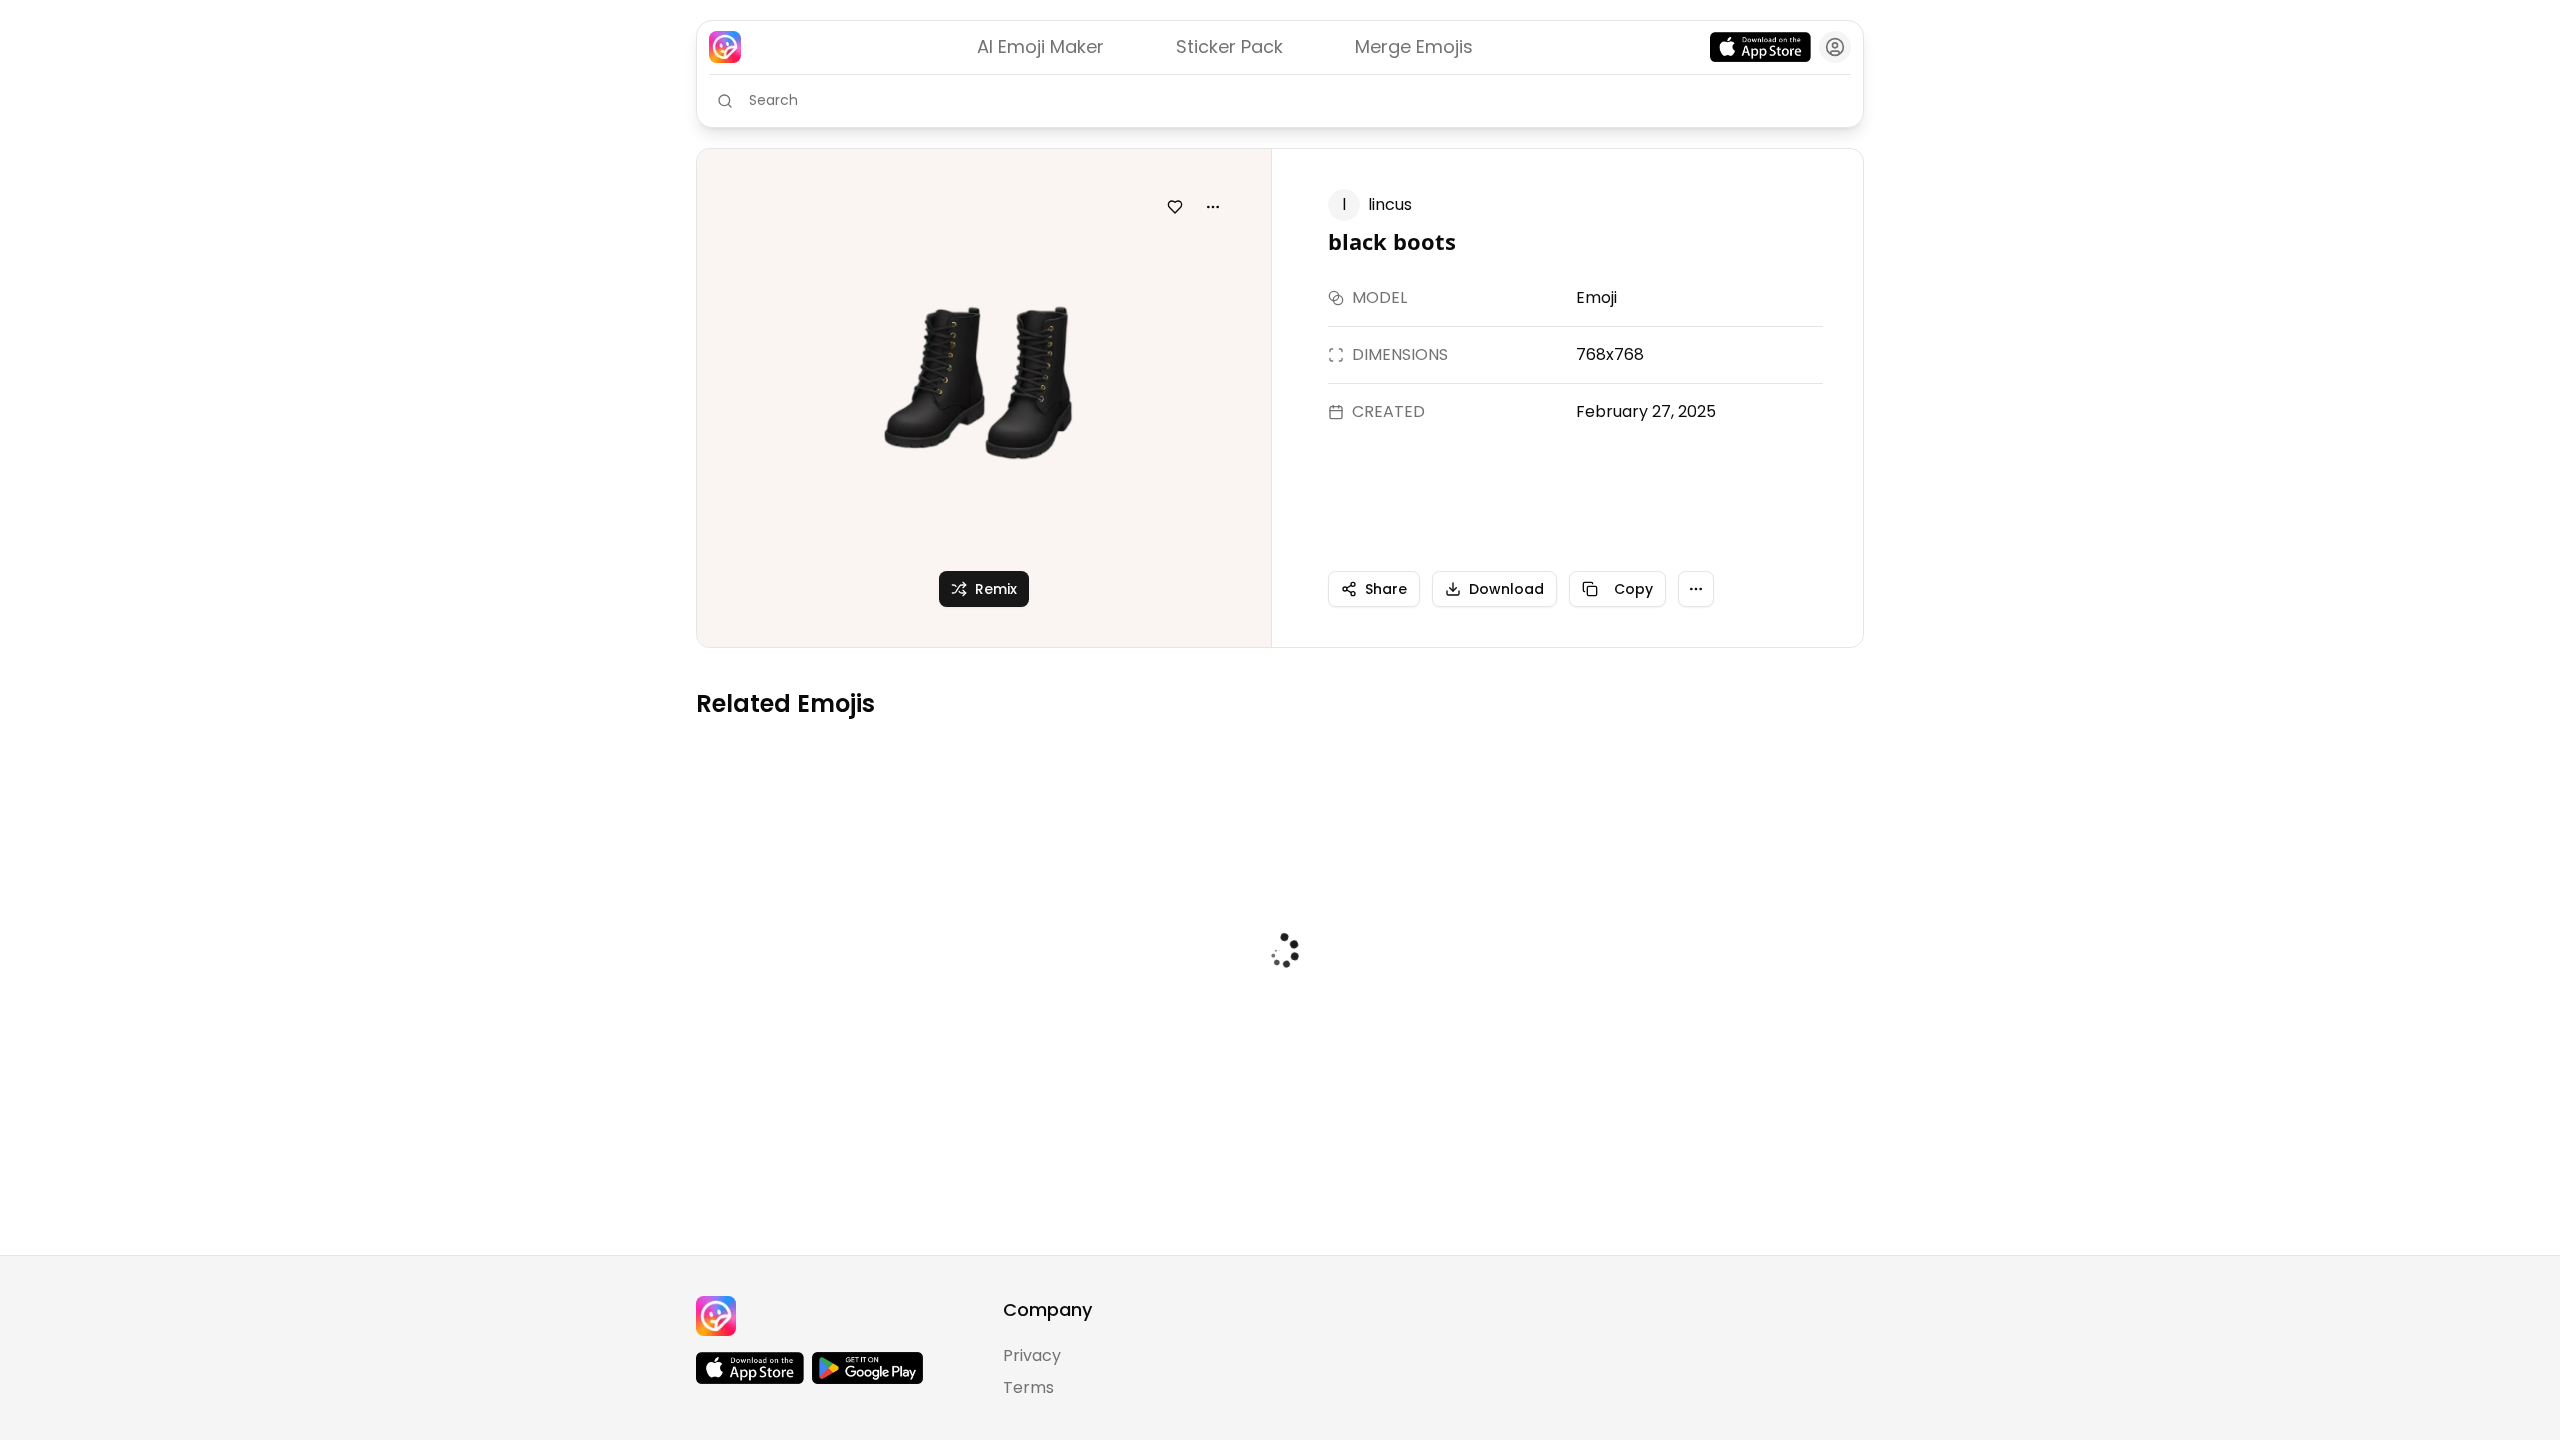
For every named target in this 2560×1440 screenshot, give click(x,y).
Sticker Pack (1229, 46)
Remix (996, 589)
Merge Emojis (1414, 46)
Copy (1633, 589)
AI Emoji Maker (1040, 46)
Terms (1028, 1387)
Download (1506, 589)
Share (1386, 589)
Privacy (1032, 1355)
